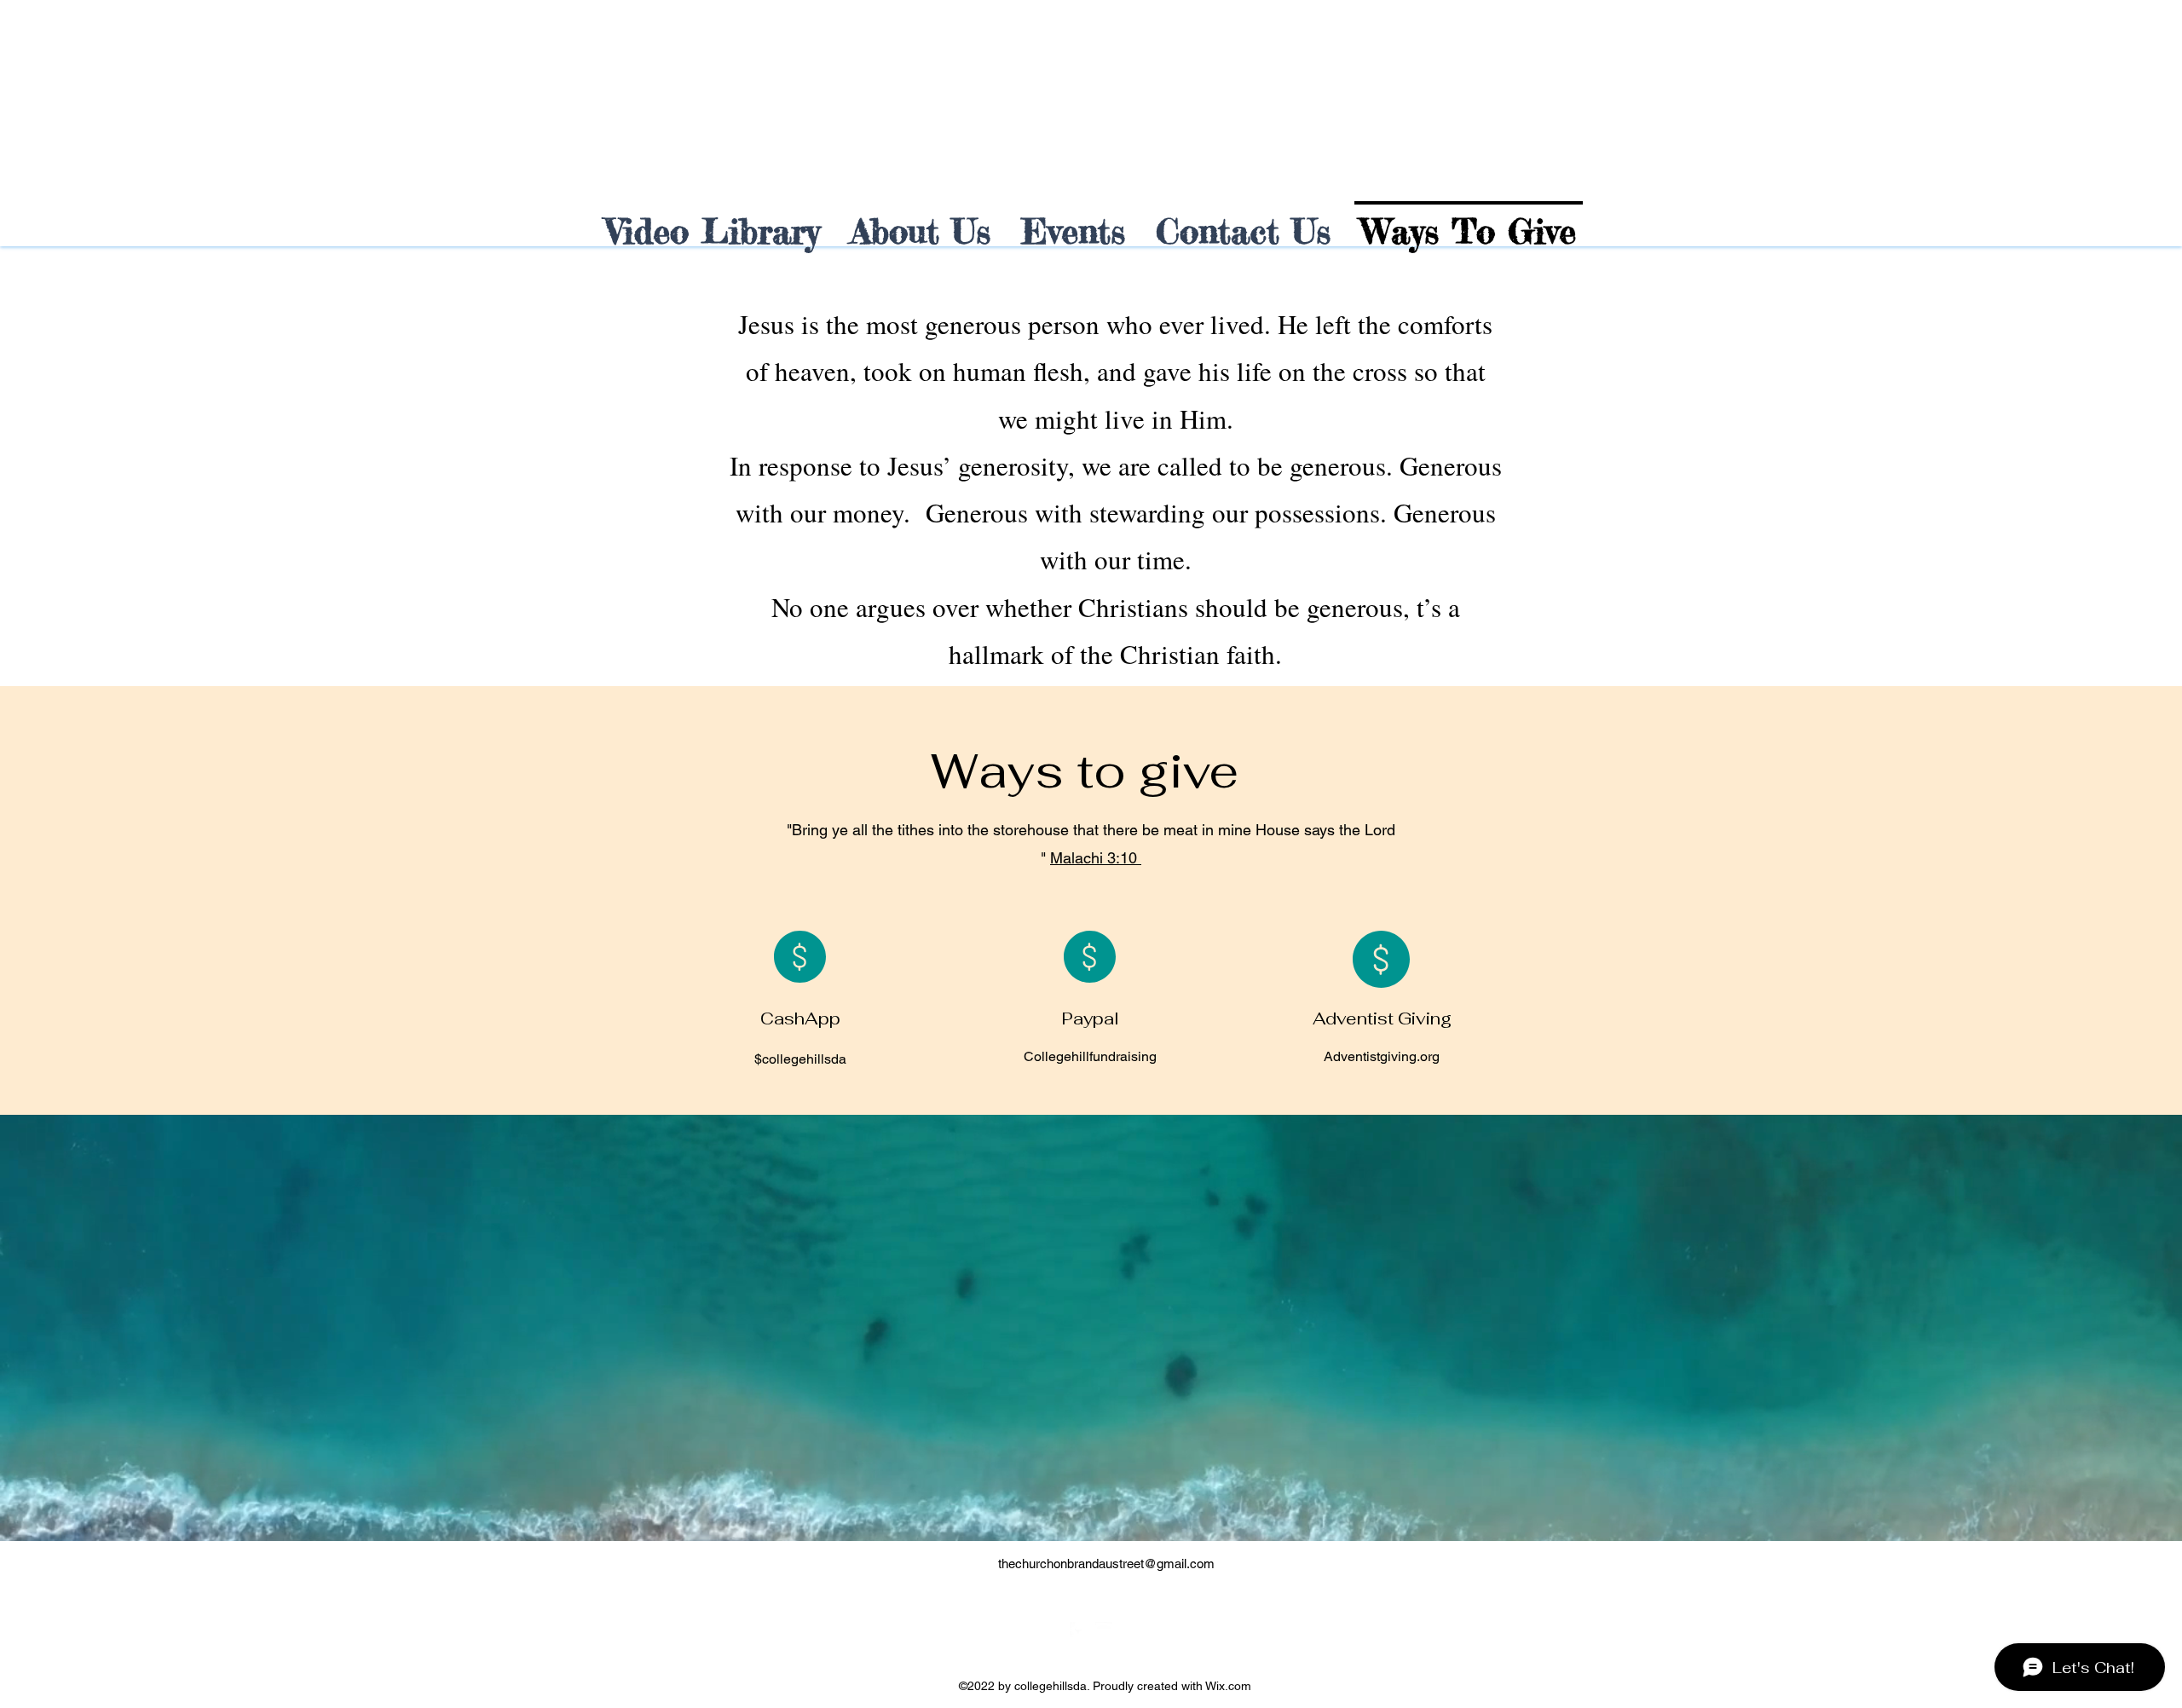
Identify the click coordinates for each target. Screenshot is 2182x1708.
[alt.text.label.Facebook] (1078, 1630)
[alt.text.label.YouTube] (1104, 1630)
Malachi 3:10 (1096, 858)
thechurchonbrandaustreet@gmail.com (1106, 1564)
